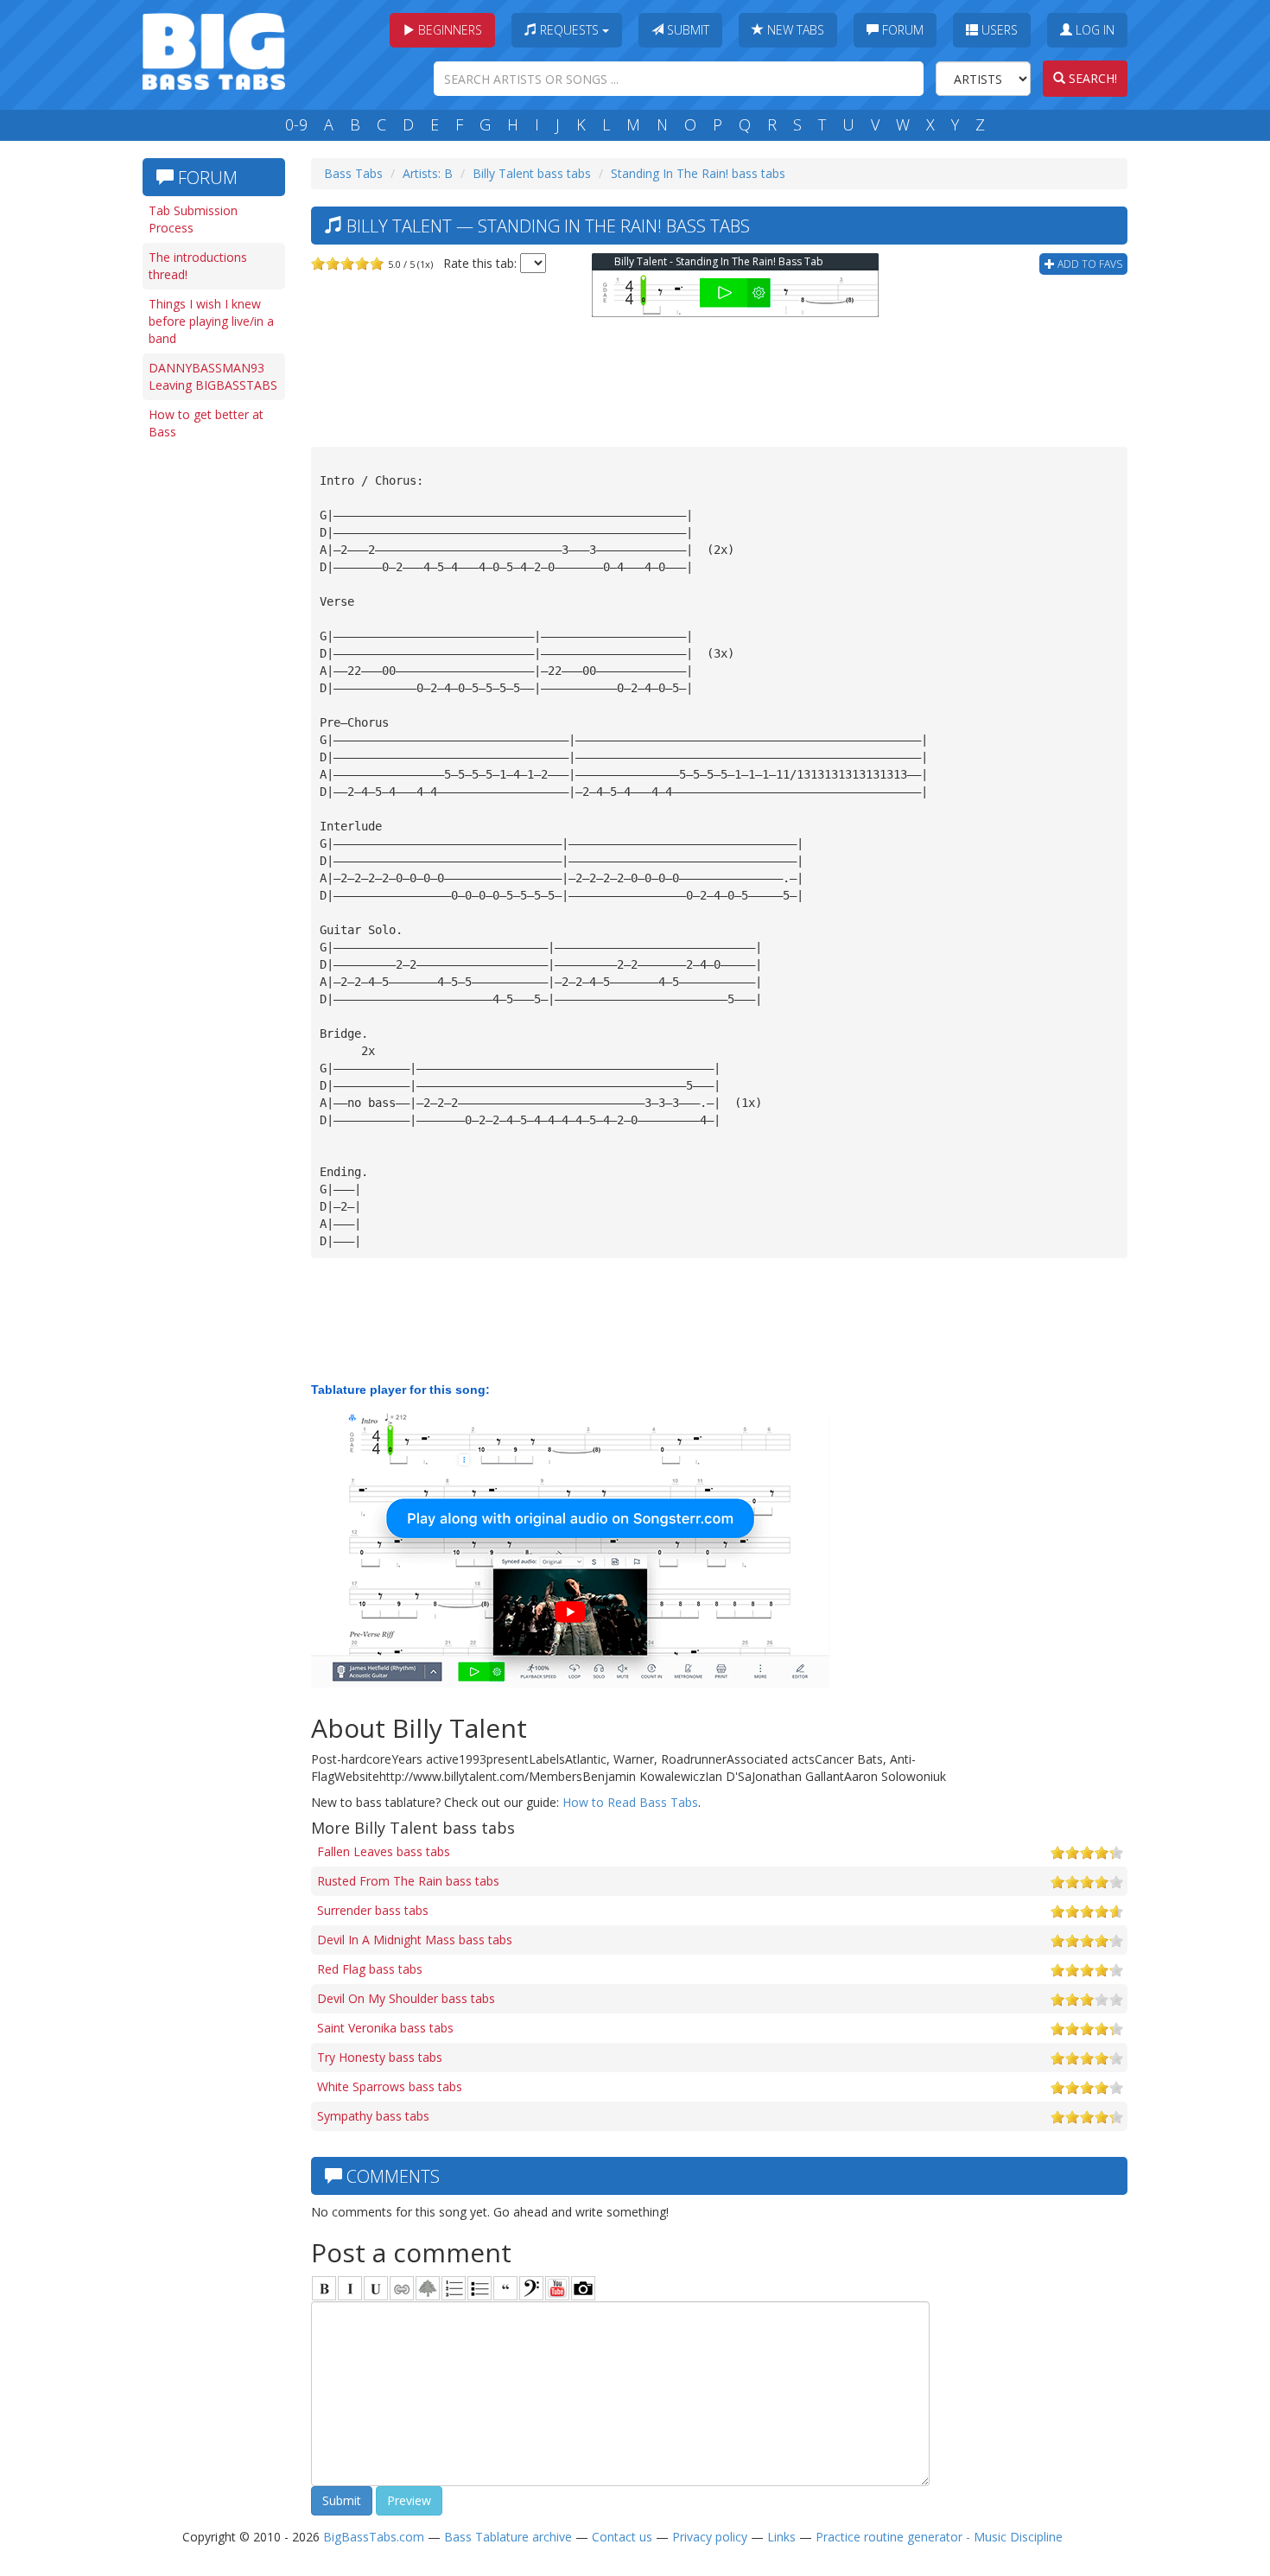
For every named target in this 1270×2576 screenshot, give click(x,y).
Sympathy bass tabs (373, 2116)
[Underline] (376, 2288)
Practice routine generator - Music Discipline (939, 2537)
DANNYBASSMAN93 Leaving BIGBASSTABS (213, 376)
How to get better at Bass (206, 423)
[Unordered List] (479, 2288)
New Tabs (794, 30)
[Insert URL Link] (402, 2288)
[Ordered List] (454, 2288)
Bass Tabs (353, 173)
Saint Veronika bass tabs (385, 2028)
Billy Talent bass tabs (532, 173)
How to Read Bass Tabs (630, 1802)
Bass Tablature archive (508, 2537)
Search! (1091, 78)
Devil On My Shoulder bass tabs (406, 1998)
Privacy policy (710, 2537)
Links (781, 2537)
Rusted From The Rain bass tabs (408, 1881)
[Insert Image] (428, 2288)
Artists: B (428, 173)
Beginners (448, 30)
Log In (1093, 30)
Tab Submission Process (193, 219)
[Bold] (324, 2288)
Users (998, 30)
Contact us (622, 2537)
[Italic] (350, 2288)
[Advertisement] (212, 715)
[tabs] (531, 2288)
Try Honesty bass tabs (380, 2057)
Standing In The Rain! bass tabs (698, 173)
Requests (569, 30)
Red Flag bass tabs (370, 1969)
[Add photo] (583, 2288)
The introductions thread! (198, 266)
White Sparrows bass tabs (390, 2086)
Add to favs (1089, 264)
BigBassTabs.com (374, 2537)
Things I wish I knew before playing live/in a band (211, 321)
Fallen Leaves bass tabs (384, 1851)
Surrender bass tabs (373, 1910)
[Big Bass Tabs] (214, 50)
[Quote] (505, 2288)
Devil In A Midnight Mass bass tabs (415, 1940)
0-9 (296, 124)
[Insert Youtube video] (557, 2288)
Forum (901, 30)
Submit (686, 30)
